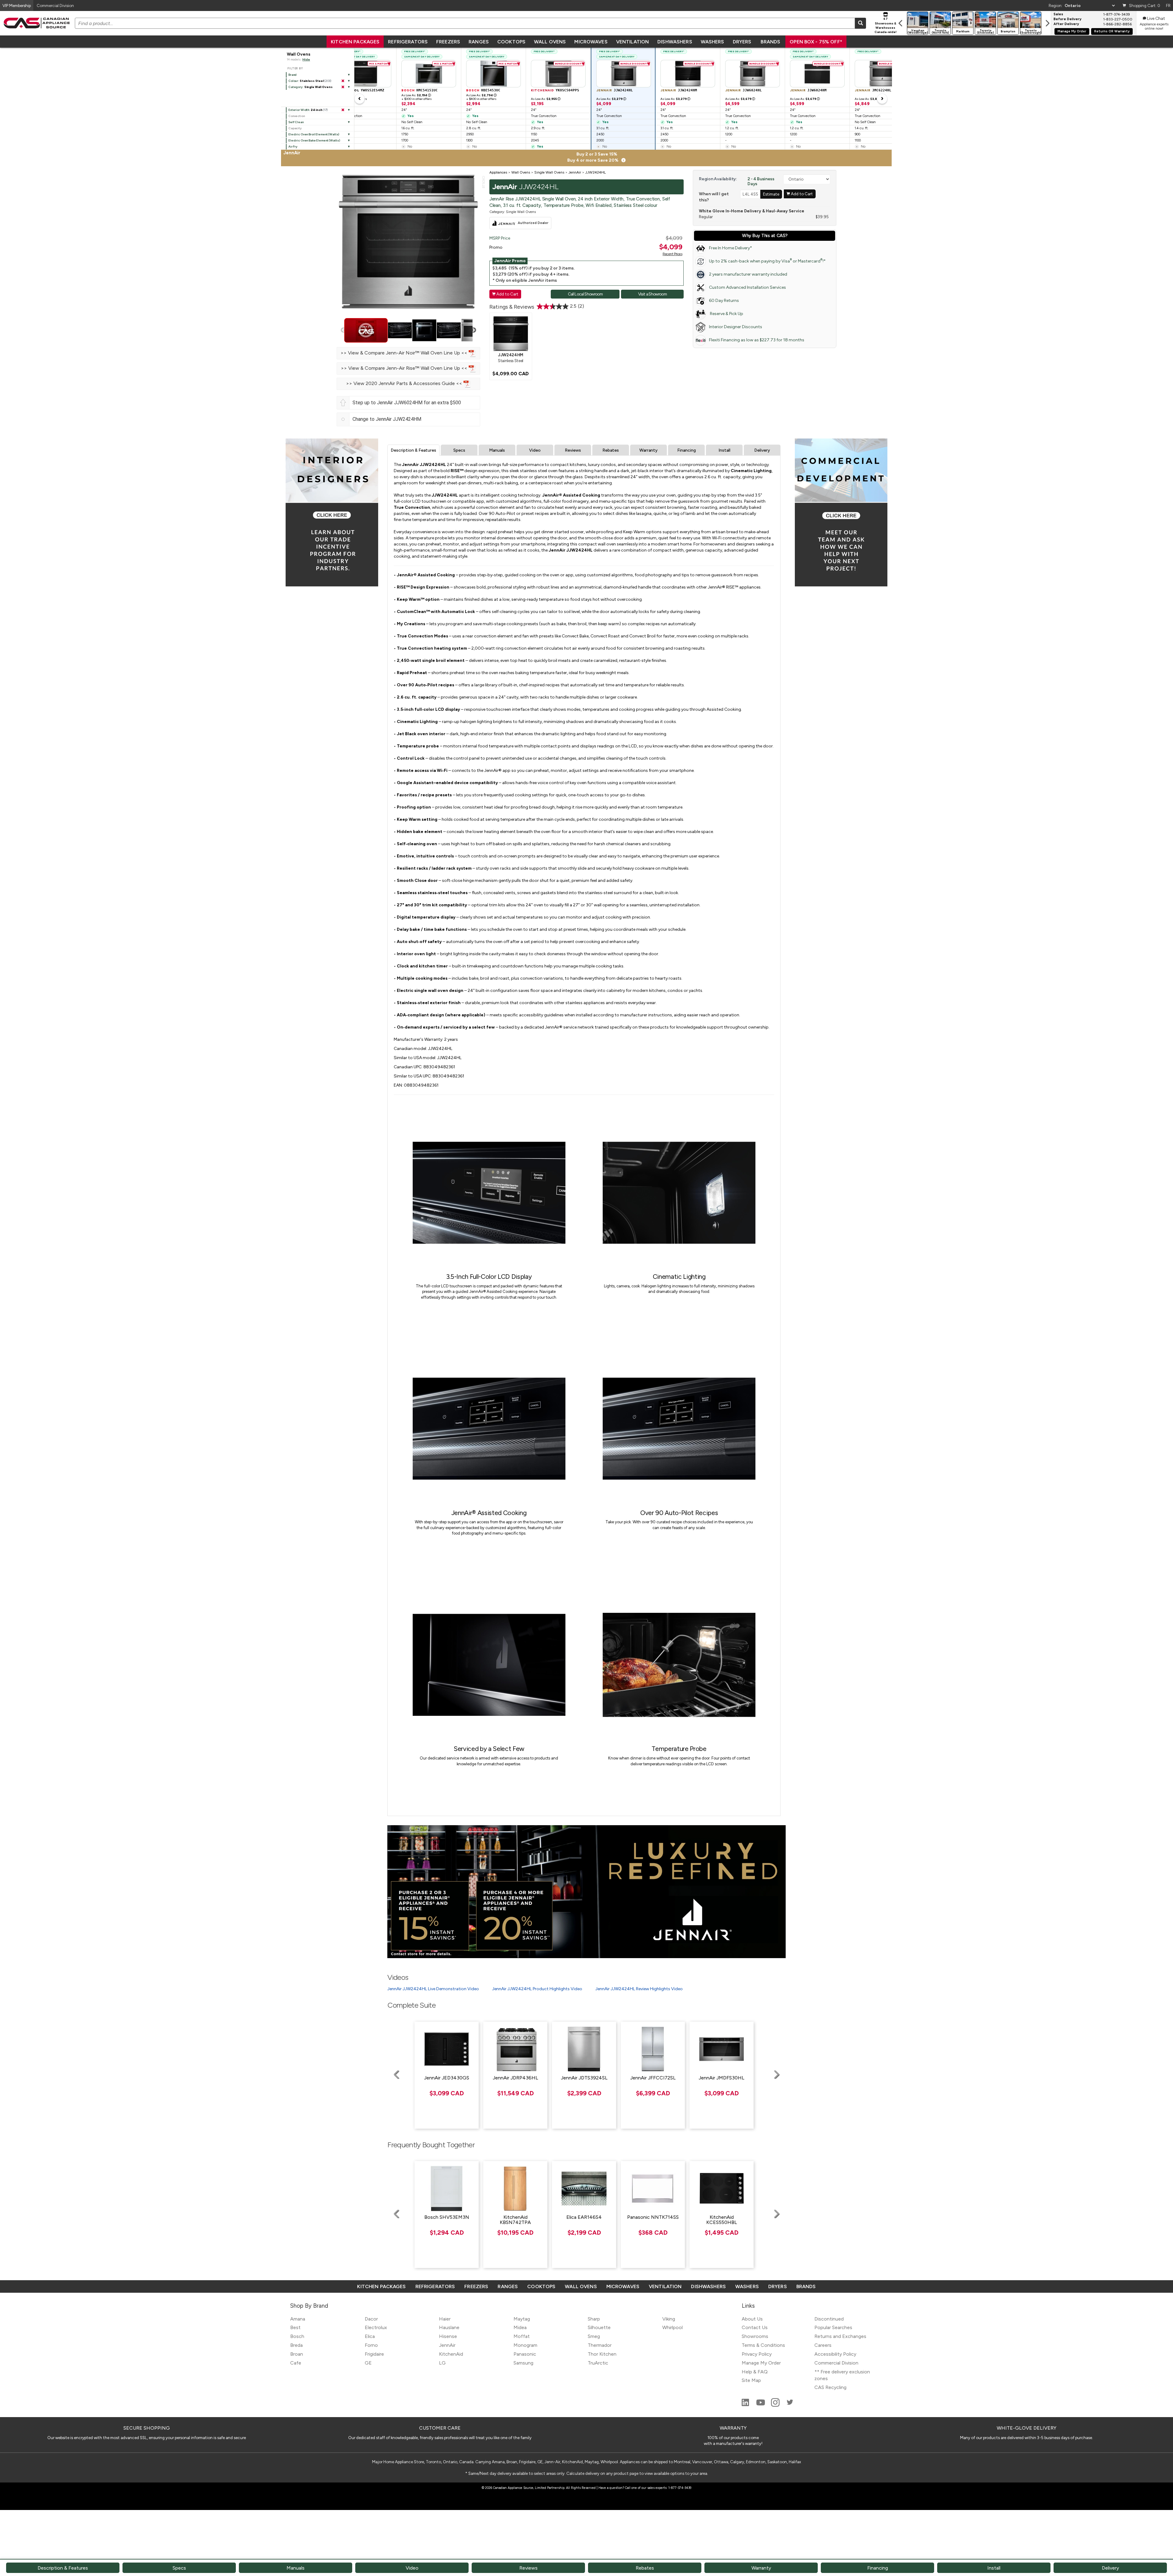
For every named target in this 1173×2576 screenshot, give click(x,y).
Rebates (611, 450)
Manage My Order (1072, 31)
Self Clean (296, 122)
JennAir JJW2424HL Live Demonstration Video (433, 1989)
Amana (298, 2319)
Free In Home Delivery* (731, 248)
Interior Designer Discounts (736, 327)
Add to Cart (505, 294)
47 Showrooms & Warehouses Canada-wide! (886, 25)
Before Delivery (1067, 19)
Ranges (479, 42)
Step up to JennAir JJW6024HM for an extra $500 (407, 403)
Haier (445, 2319)
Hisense (448, 2336)
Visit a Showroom (652, 294)
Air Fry (293, 147)
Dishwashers (675, 42)
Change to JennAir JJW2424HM (387, 419)
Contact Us (755, 2327)
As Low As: (416, 95)
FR (1168, 6)
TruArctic (598, 2363)
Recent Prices (672, 254)
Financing (687, 450)
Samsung (523, 2363)
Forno (371, 2345)
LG (442, 2363)
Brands (770, 42)
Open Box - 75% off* (816, 42)
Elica (370, 2336)
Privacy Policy (757, 2354)
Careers (823, 2345)
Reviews (573, 450)
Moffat (522, 2336)
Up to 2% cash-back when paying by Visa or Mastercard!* (767, 261)
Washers (713, 42)
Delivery (762, 450)
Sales (1058, 14)
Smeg (594, 2336)
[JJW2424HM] (511, 333)
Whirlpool (672, 2327)
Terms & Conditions (763, 2345)
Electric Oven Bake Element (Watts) (314, 140)
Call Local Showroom (585, 294)
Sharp (594, 2319)
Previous (343, 330)
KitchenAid (451, 2354)
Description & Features (413, 450)
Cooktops (511, 42)
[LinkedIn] (746, 2405)
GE (368, 2363)
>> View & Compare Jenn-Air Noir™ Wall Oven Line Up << (405, 353)
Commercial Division (836, 2363)
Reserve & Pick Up (726, 314)
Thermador (600, 2345)
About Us (752, 2319)
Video (535, 450)
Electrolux (376, 2327)
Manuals (497, 450)
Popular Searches (833, 2327)
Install (724, 450)
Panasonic (525, 2354)
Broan (297, 2354)
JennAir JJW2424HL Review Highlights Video (639, 1989)
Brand (292, 75)
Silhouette (599, 2327)
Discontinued (829, 2319)
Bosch (297, 2336)
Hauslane (449, 2327)
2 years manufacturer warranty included (748, 274)
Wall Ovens (550, 42)
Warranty (649, 450)
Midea (520, 2327)
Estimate (771, 194)
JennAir (447, 2345)
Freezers (448, 42)
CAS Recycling (830, 2387)
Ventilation (632, 42)
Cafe (296, 2363)
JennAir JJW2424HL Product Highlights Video (537, 1989)
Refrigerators (408, 42)
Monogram (525, 2345)
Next (473, 330)
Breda (296, 2345)
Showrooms (755, 2336)
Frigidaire (374, 2354)
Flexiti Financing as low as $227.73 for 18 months (757, 340)
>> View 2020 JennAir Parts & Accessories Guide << (405, 383)
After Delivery (1066, 24)
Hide (306, 59)
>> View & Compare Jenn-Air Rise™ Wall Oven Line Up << (405, 368)
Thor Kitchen (602, 2354)
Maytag (522, 2319)
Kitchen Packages (355, 42)
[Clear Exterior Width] (343, 110)
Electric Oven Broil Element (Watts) (314, 134)
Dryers (742, 42)
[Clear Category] (343, 87)
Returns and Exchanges (840, 2336)
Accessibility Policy (835, 2354)
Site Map (751, 2380)
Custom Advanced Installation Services (747, 287)
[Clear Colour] (343, 81)
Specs (459, 450)
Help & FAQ (755, 2372)
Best (295, 2327)
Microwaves (591, 42)
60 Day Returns (724, 301)
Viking (669, 2319)
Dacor (371, 2319)
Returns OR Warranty (1112, 31)
